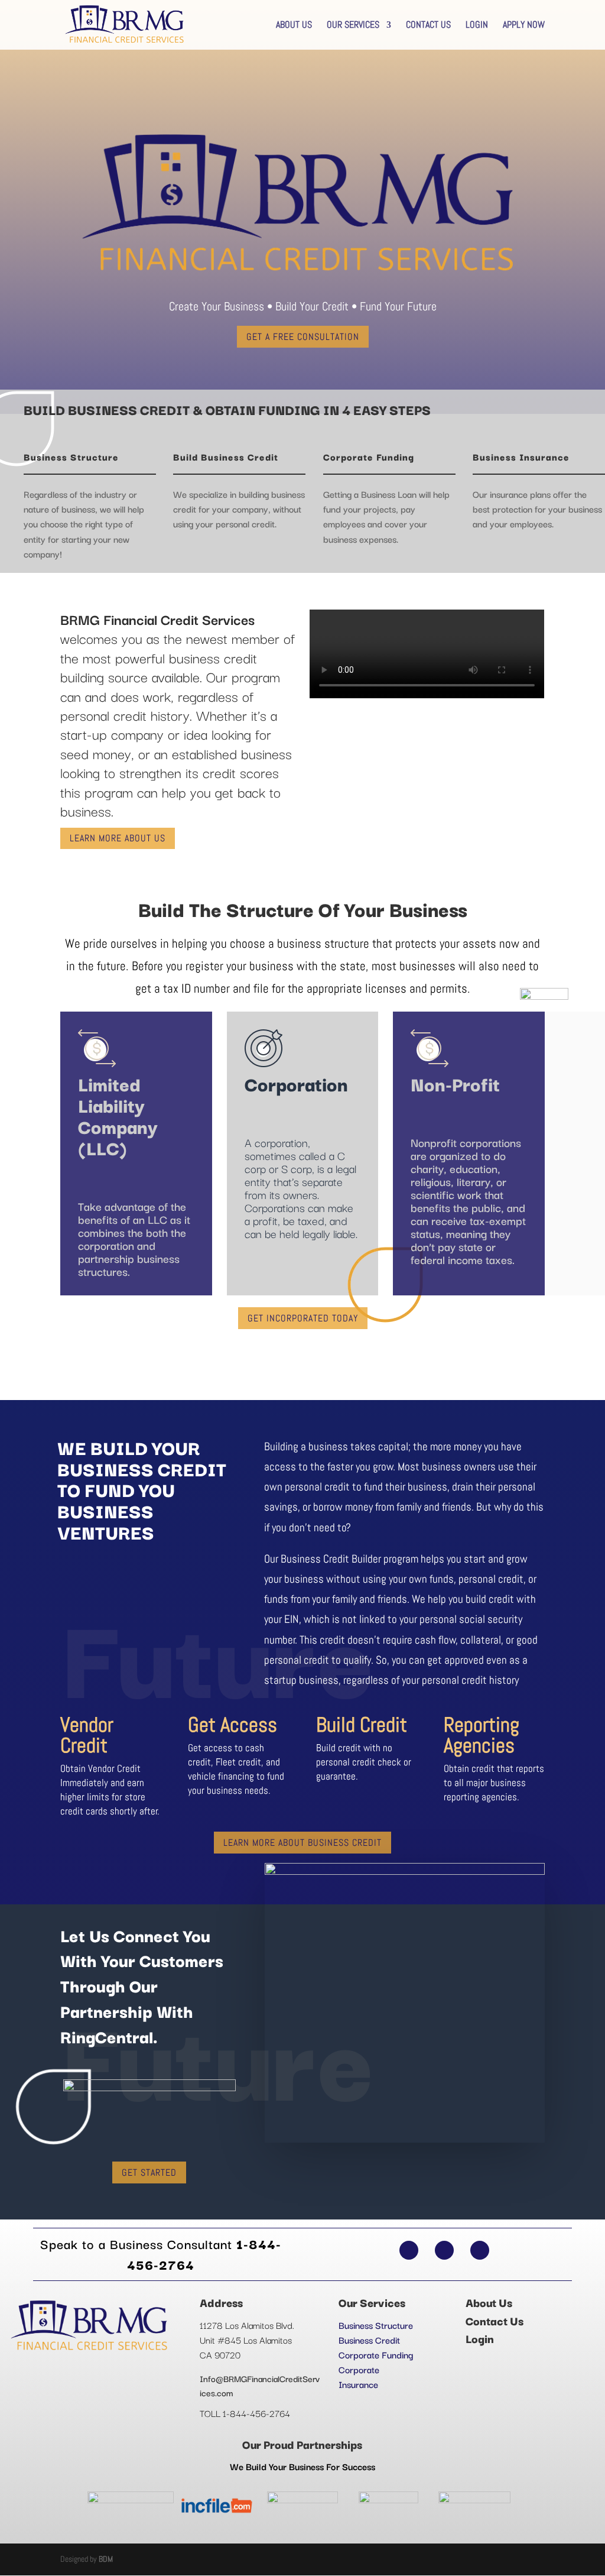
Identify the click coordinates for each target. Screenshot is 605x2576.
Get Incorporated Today (303, 1318)
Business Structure (376, 2325)
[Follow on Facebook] (409, 2250)
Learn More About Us (118, 838)
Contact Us (428, 26)
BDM (106, 2559)
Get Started (149, 2172)
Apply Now (524, 26)
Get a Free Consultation (303, 337)
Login (477, 26)
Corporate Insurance (359, 2376)
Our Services (353, 26)
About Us (294, 26)
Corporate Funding (376, 2354)
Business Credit (369, 2340)
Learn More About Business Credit (302, 1843)
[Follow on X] (444, 2250)
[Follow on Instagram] (480, 2250)
